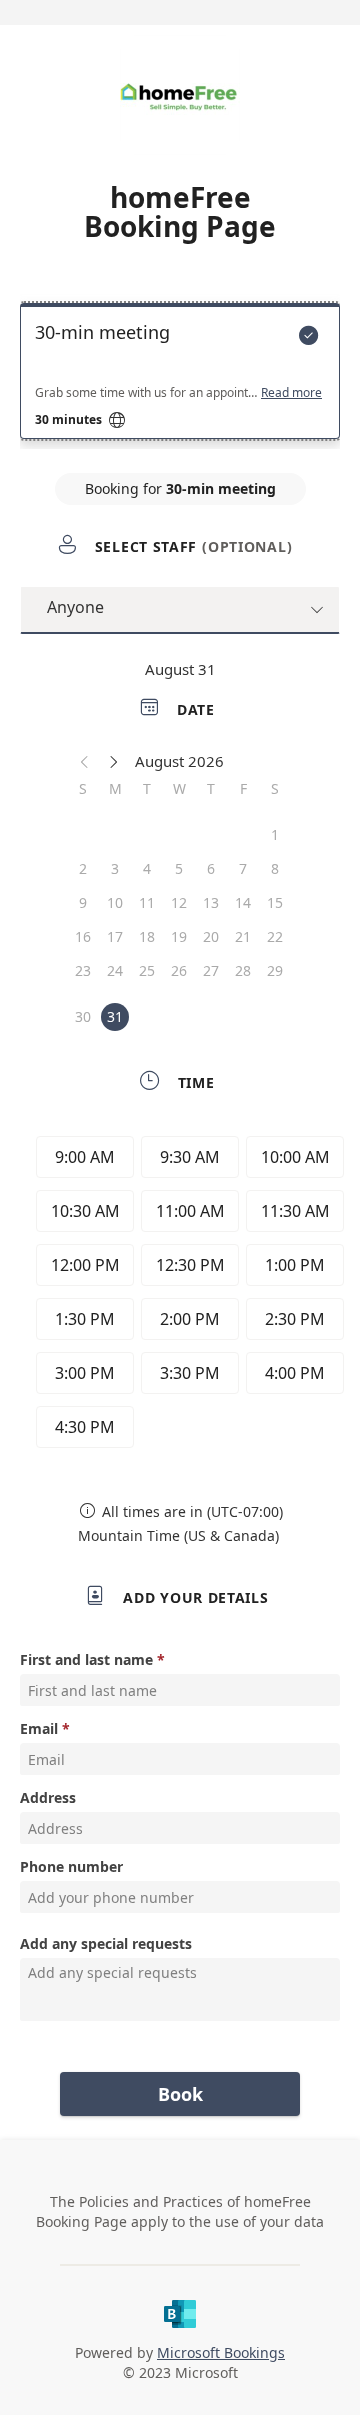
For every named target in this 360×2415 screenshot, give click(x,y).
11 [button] (147, 902)
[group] (185, 1295)
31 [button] (115, 1016)
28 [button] (243, 970)
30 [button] (83, 1016)
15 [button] (275, 902)
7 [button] (243, 868)
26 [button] (179, 970)
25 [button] (147, 970)
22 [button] (275, 936)
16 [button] (83, 936)
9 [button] (83, 902)
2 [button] (83, 868)
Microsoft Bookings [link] (221, 2352)
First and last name (86, 1659)
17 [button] (115, 936)
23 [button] (83, 970)
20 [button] (211, 936)
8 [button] (275, 868)
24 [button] (115, 970)
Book (180, 2094)
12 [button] (179, 902)
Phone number (71, 1866)
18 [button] (147, 936)
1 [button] (275, 834)
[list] (180, 376)
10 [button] (115, 902)
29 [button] (275, 970)
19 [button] (179, 936)
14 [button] (243, 902)
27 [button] (211, 970)
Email (39, 1728)
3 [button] (115, 868)
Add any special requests (106, 1943)
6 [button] (211, 868)
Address (48, 1797)
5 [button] (179, 868)
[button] (85, 761)
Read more (291, 393)
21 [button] (243, 936)
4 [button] (147, 868)
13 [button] (211, 902)
